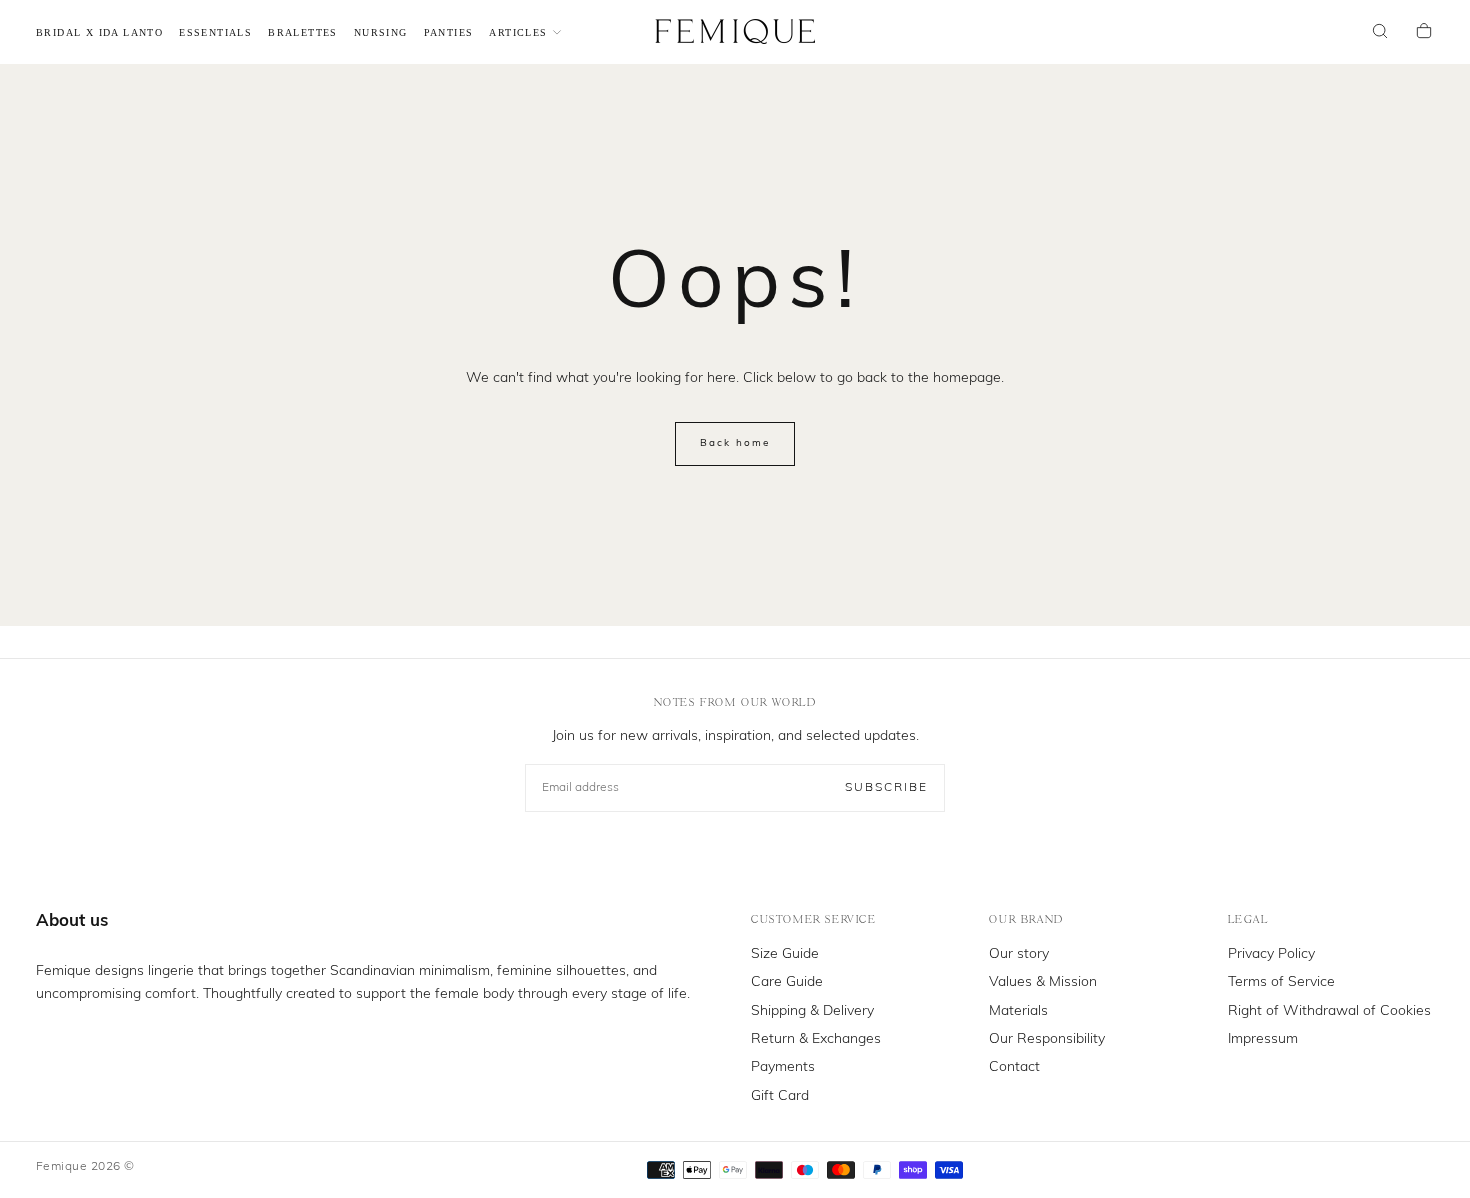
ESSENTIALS (215, 32)
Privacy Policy (1271, 954)
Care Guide (787, 982)
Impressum (1263, 1039)
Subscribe (886, 788)
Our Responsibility (1047, 1039)
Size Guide (785, 954)
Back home (735, 443)
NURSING (381, 32)
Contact (1014, 1067)
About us (72, 921)
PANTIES (449, 32)
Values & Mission (1043, 982)
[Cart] (1424, 33)
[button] (1380, 33)
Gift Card (780, 1096)
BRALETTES (303, 32)
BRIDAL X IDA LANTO (99, 32)
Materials (1018, 1011)
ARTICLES (518, 32)
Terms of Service (1281, 982)
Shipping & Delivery (812, 1011)
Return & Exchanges (816, 1039)
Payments (783, 1067)
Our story (1019, 954)
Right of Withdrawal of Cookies (1329, 1011)
